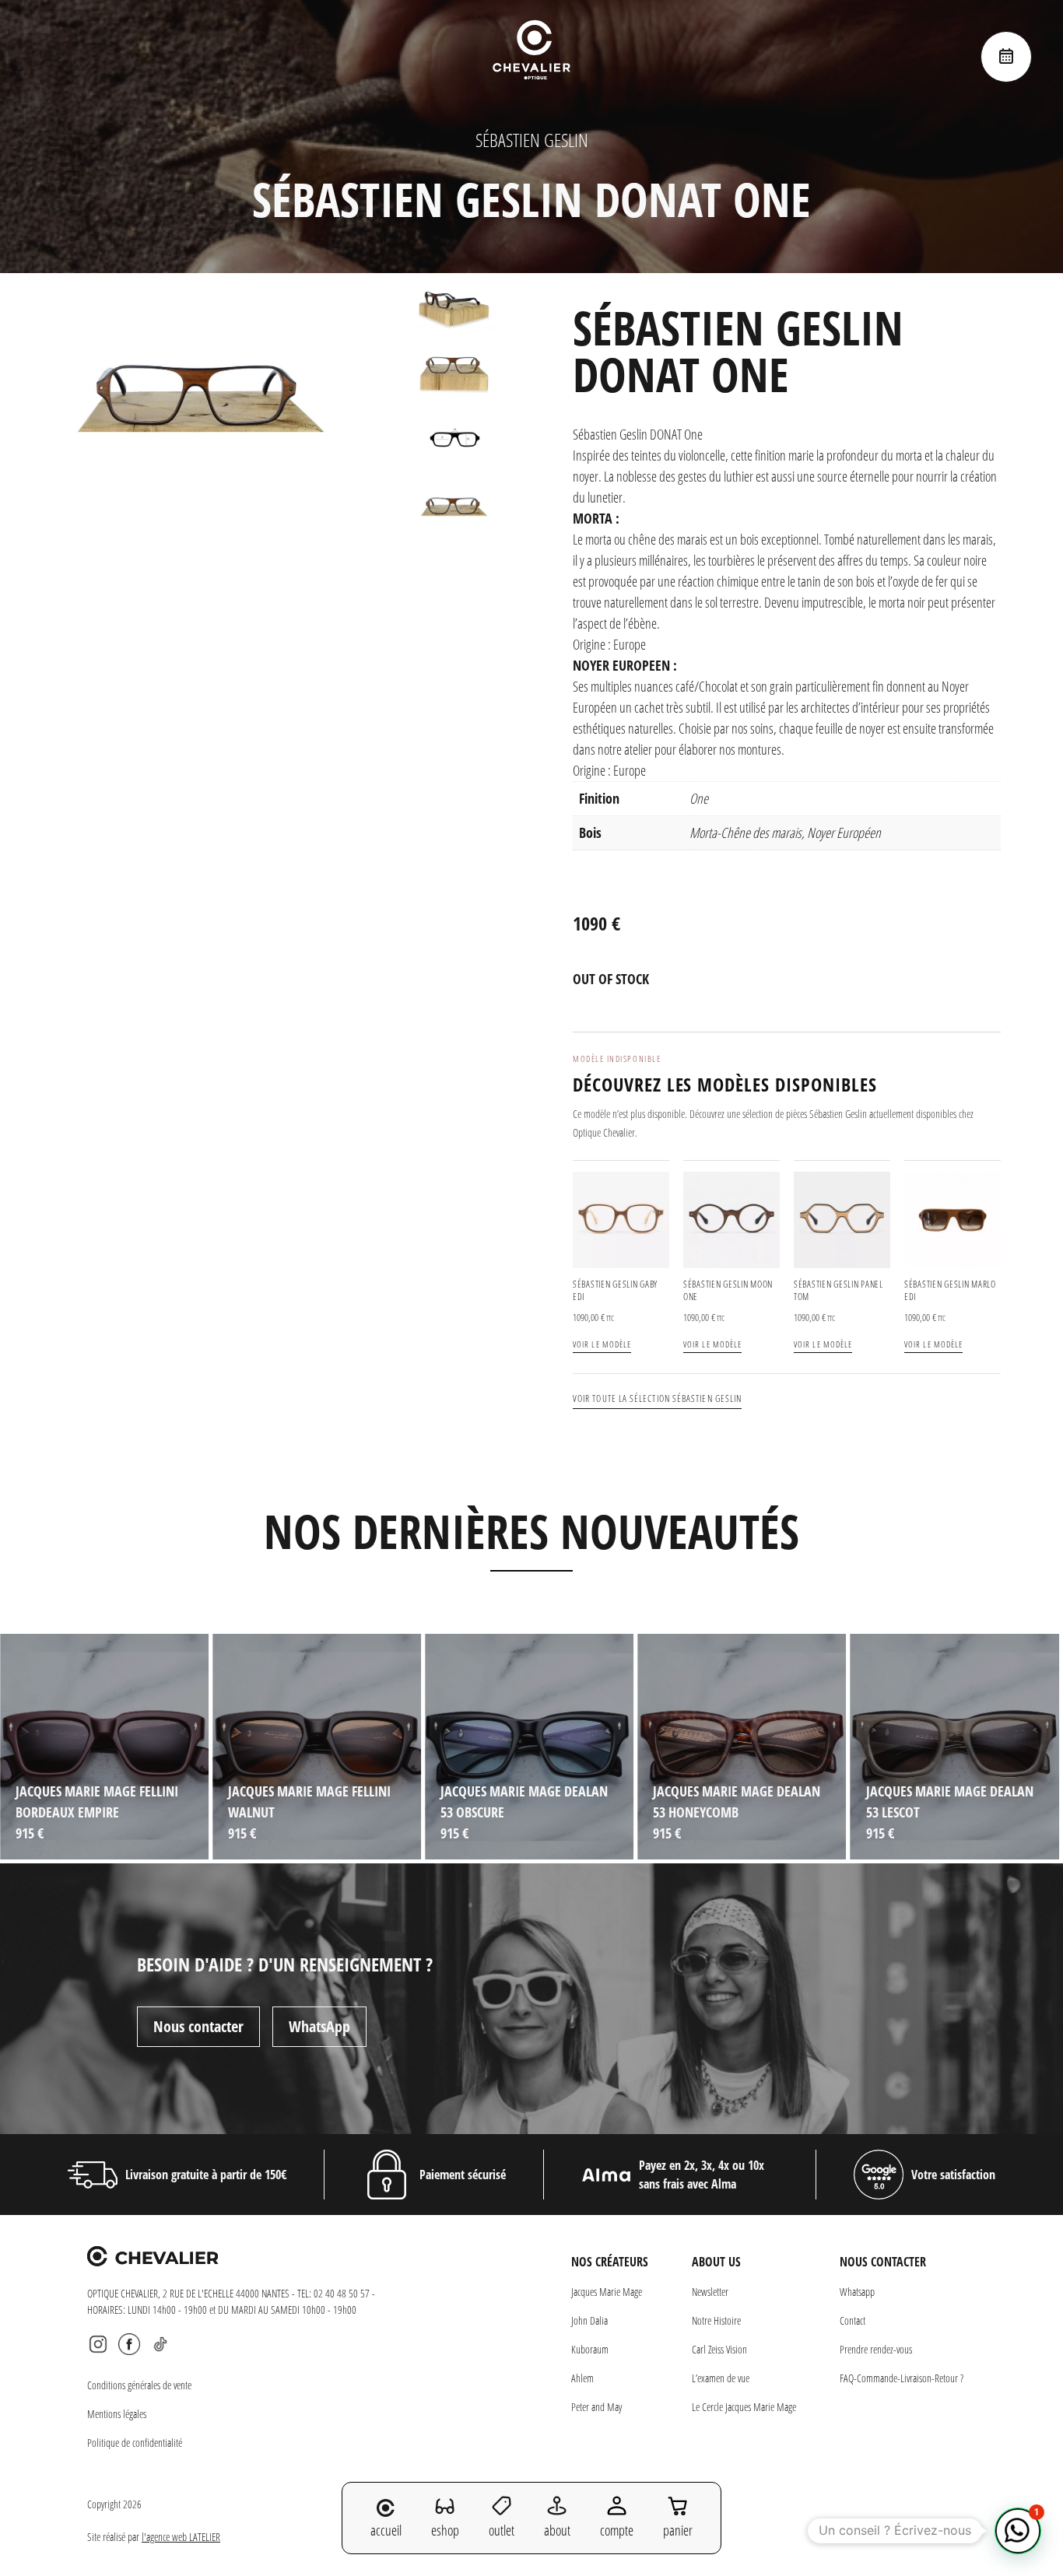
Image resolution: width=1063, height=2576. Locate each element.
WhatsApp (319, 2026)
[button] (1018, 2531)
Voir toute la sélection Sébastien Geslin (657, 1398)
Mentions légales (117, 2414)
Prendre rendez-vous (876, 2349)
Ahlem (582, 2378)
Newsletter (710, 2292)
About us (716, 2262)
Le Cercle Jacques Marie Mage (744, 2407)
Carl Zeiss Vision (719, 2349)
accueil (386, 2530)
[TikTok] (160, 2344)
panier (678, 2530)
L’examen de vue (721, 2378)
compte (617, 2530)
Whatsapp (857, 2292)
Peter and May (596, 2407)
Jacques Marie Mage (607, 2292)
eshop (445, 2530)
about (557, 2530)
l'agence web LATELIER (181, 2537)
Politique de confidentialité (135, 2443)
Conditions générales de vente (139, 2385)
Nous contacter (198, 2026)
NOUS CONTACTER (883, 2262)
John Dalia (589, 2320)
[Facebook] (129, 2344)
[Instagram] (98, 2344)
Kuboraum (590, 2349)
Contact (853, 2320)
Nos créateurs (610, 2262)
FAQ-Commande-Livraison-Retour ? (902, 2378)
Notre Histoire (716, 2320)
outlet (502, 2530)
